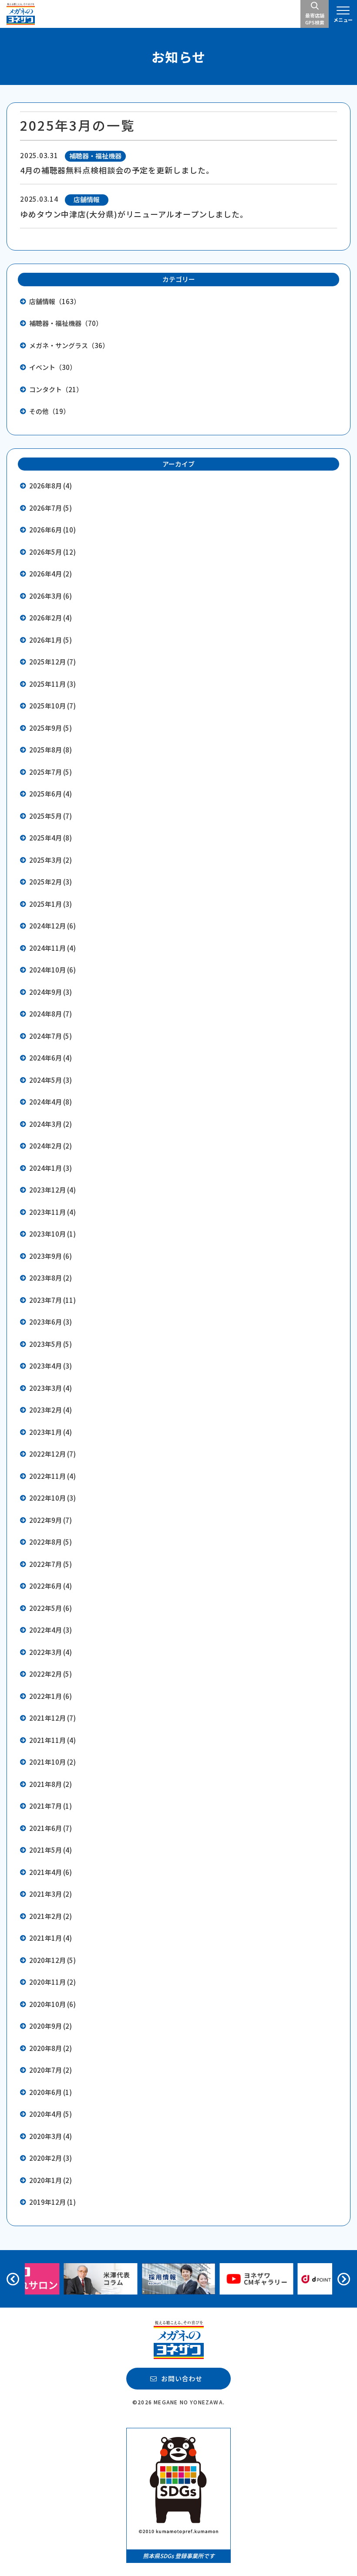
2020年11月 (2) (52, 1982)
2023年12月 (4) (52, 1190)
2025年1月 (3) (51, 904)
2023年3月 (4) (51, 1388)
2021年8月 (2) (51, 1784)
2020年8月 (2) (51, 2048)
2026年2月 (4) (51, 618)
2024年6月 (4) (51, 1058)
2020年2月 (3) (51, 2158)
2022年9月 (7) (51, 1520)
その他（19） (49, 411)
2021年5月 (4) (51, 1850)
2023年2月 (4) (51, 1410)
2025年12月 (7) (52, 662)
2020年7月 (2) (51, 2070)
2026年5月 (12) (52, 552)
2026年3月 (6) (51, 596)
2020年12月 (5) (52, 1960)
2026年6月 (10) (52, 530)
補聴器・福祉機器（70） (66, 323)
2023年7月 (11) (52, 1300)
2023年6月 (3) (51, 1322)
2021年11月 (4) (52, 1740)
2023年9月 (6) (51, 1256)
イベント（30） (53, 367)
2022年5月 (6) (51, 1608)
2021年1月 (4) (51, 1938)
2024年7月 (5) (51, 1036)
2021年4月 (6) (51, 1872)
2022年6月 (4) (51, 1586)
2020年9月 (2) (51, 2026)
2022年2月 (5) (51, 1674)
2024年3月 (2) (51, 1124)
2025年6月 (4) (51, 794)
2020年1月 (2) (51, 2180)
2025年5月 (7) (51, 816)
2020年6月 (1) (51, 2092)
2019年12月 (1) (52, 2202)
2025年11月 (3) (52, 684)
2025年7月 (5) (51, 772)
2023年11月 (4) (52, 1212)
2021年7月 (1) (51, 1806)
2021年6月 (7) (51, 1828)
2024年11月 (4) (52, 948)
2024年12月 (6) (52, 926)
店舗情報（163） (55, 301)
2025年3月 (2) (51, 860)
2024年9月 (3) (51, 992)
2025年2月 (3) (51, 882)
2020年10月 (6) (52, 2004)
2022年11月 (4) (52, 1476)
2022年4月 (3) (51, 1630)
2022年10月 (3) (52, 1498)
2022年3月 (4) (51, 1652)
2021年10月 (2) (52, 1762)
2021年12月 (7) (52, 1718)
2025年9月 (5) (51, 728)
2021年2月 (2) (51, 1916)
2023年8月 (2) (51, 1278)
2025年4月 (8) (51, 838)
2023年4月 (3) (51, 1366)
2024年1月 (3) (51, 1168)
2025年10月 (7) (52, 706)
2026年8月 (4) (51, 486)
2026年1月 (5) (51, 640)
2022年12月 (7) (52, 1454)
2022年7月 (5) (51, 1564)
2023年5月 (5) (51, 1344)
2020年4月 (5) (51, 2114)
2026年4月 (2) (51, 574)
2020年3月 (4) (51, 2136)
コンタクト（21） (56, 389)
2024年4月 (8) (51, 1102)
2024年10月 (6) (52, 970)
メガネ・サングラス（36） (69, 345)
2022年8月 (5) (51, 1542)
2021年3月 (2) (51, 1894)
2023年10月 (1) (52, 1234)
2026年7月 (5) (51, 508)
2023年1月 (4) (51, 1432)
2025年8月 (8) (51, 750)
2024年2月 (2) (51, 1146)
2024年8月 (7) (51, 1014)
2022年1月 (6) (51, 1696)
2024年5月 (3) (51, 1080)
